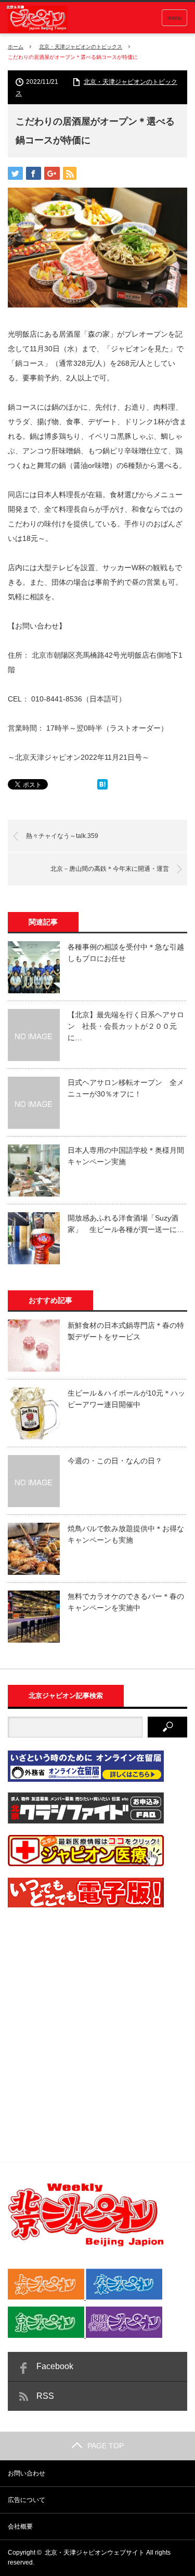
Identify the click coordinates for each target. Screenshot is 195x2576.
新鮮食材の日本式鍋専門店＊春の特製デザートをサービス (126, 1331)
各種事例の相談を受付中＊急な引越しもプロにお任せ (126, 953)
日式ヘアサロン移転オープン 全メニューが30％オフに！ (126, 1088)
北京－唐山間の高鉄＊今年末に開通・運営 (110, 869)
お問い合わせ (27, 2473)
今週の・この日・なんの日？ (115, 1461)
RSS (45, 2396)
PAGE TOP (106, 2446)
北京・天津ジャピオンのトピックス (81, 47)
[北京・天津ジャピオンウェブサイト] (36, 19)
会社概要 (20, 2526)
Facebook (55, 2366)
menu (174, 18)
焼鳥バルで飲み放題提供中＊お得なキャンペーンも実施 (126, 1534)
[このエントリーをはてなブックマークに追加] (102, 787)
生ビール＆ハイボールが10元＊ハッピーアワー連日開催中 (126, 1399)
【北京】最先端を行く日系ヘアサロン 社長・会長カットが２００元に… (126, 1026)
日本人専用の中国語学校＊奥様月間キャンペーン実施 (126, 1156)
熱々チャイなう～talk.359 (62, 836)
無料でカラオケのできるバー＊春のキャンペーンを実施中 (126, 1602)
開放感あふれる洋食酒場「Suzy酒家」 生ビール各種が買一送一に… (126, 1224)
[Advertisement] (97, 2017)
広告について (27, 2500)
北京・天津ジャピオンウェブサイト (95, 2553)
